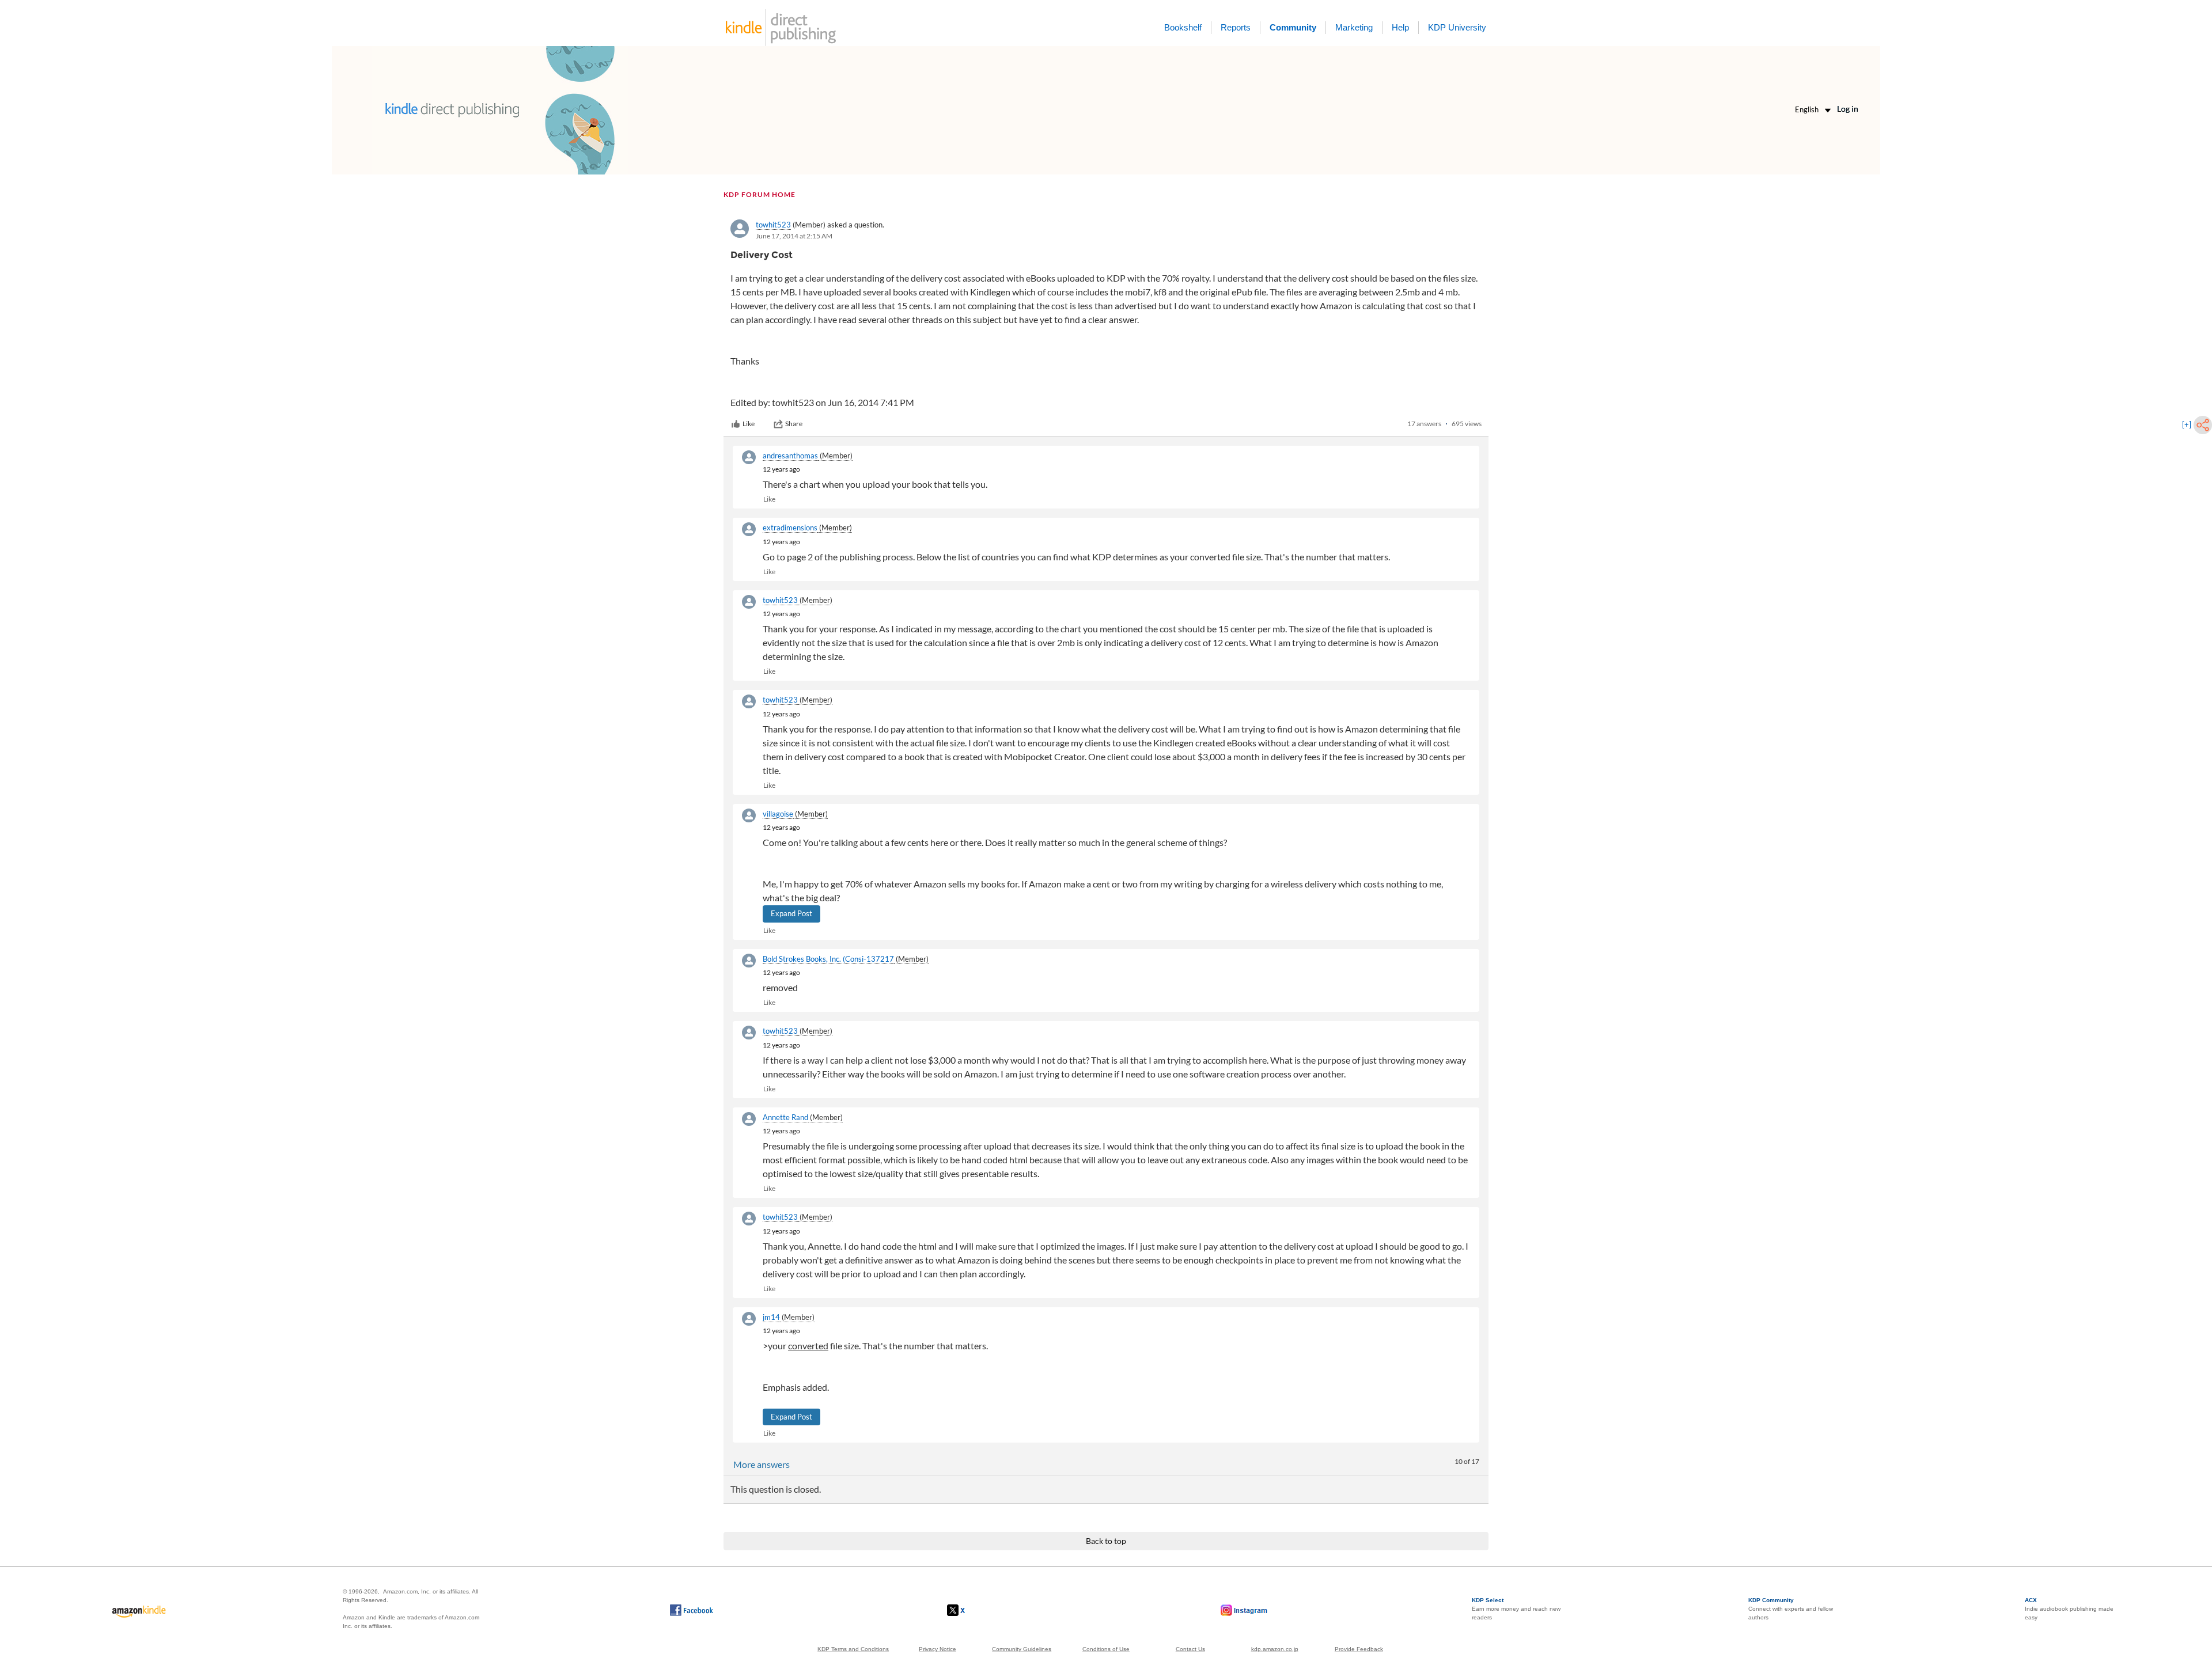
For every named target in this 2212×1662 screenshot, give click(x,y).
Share (794, 424)
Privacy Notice (938, 1649)
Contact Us (1190, 1649)
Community (1293, 27)
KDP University (1457, 27)
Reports (1236, 27)
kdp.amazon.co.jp (1275, 1649)
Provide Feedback (1359, 1649)
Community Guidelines (1022, 1649)
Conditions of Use (1106, 1649)
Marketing (1354, 27)
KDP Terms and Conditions (853, 1649)
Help (1400, 27)
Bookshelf (1183, 27)
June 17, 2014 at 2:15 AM (794, 236)
